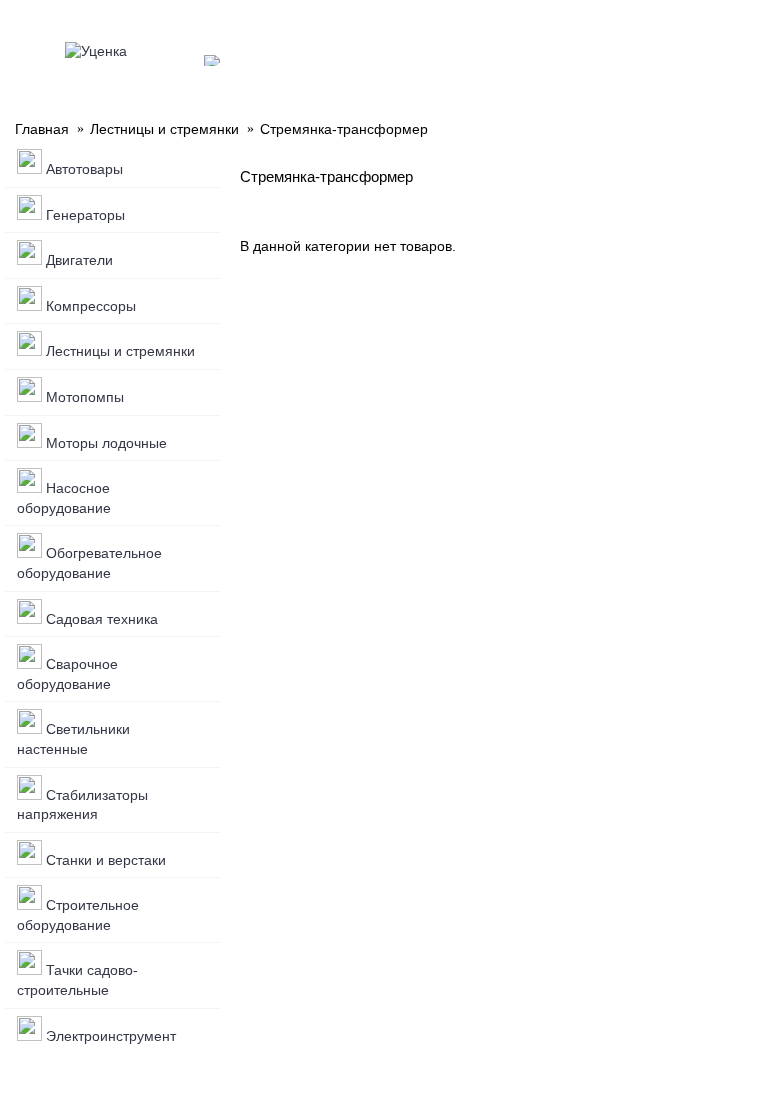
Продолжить (696, 307)
